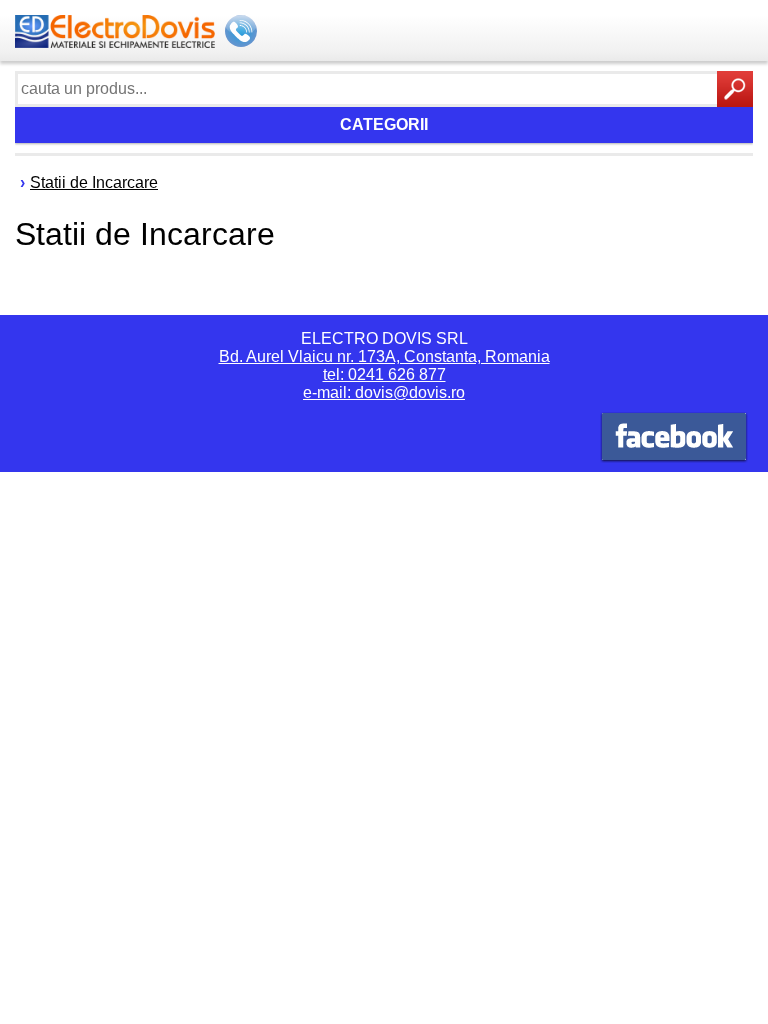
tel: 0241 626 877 (384, 374)
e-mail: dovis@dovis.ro (384, 392)
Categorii (384, 124)
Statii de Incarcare (94, 182)
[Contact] (243, 33)
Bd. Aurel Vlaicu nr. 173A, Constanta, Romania (384, 356)
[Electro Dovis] (674, 439)
